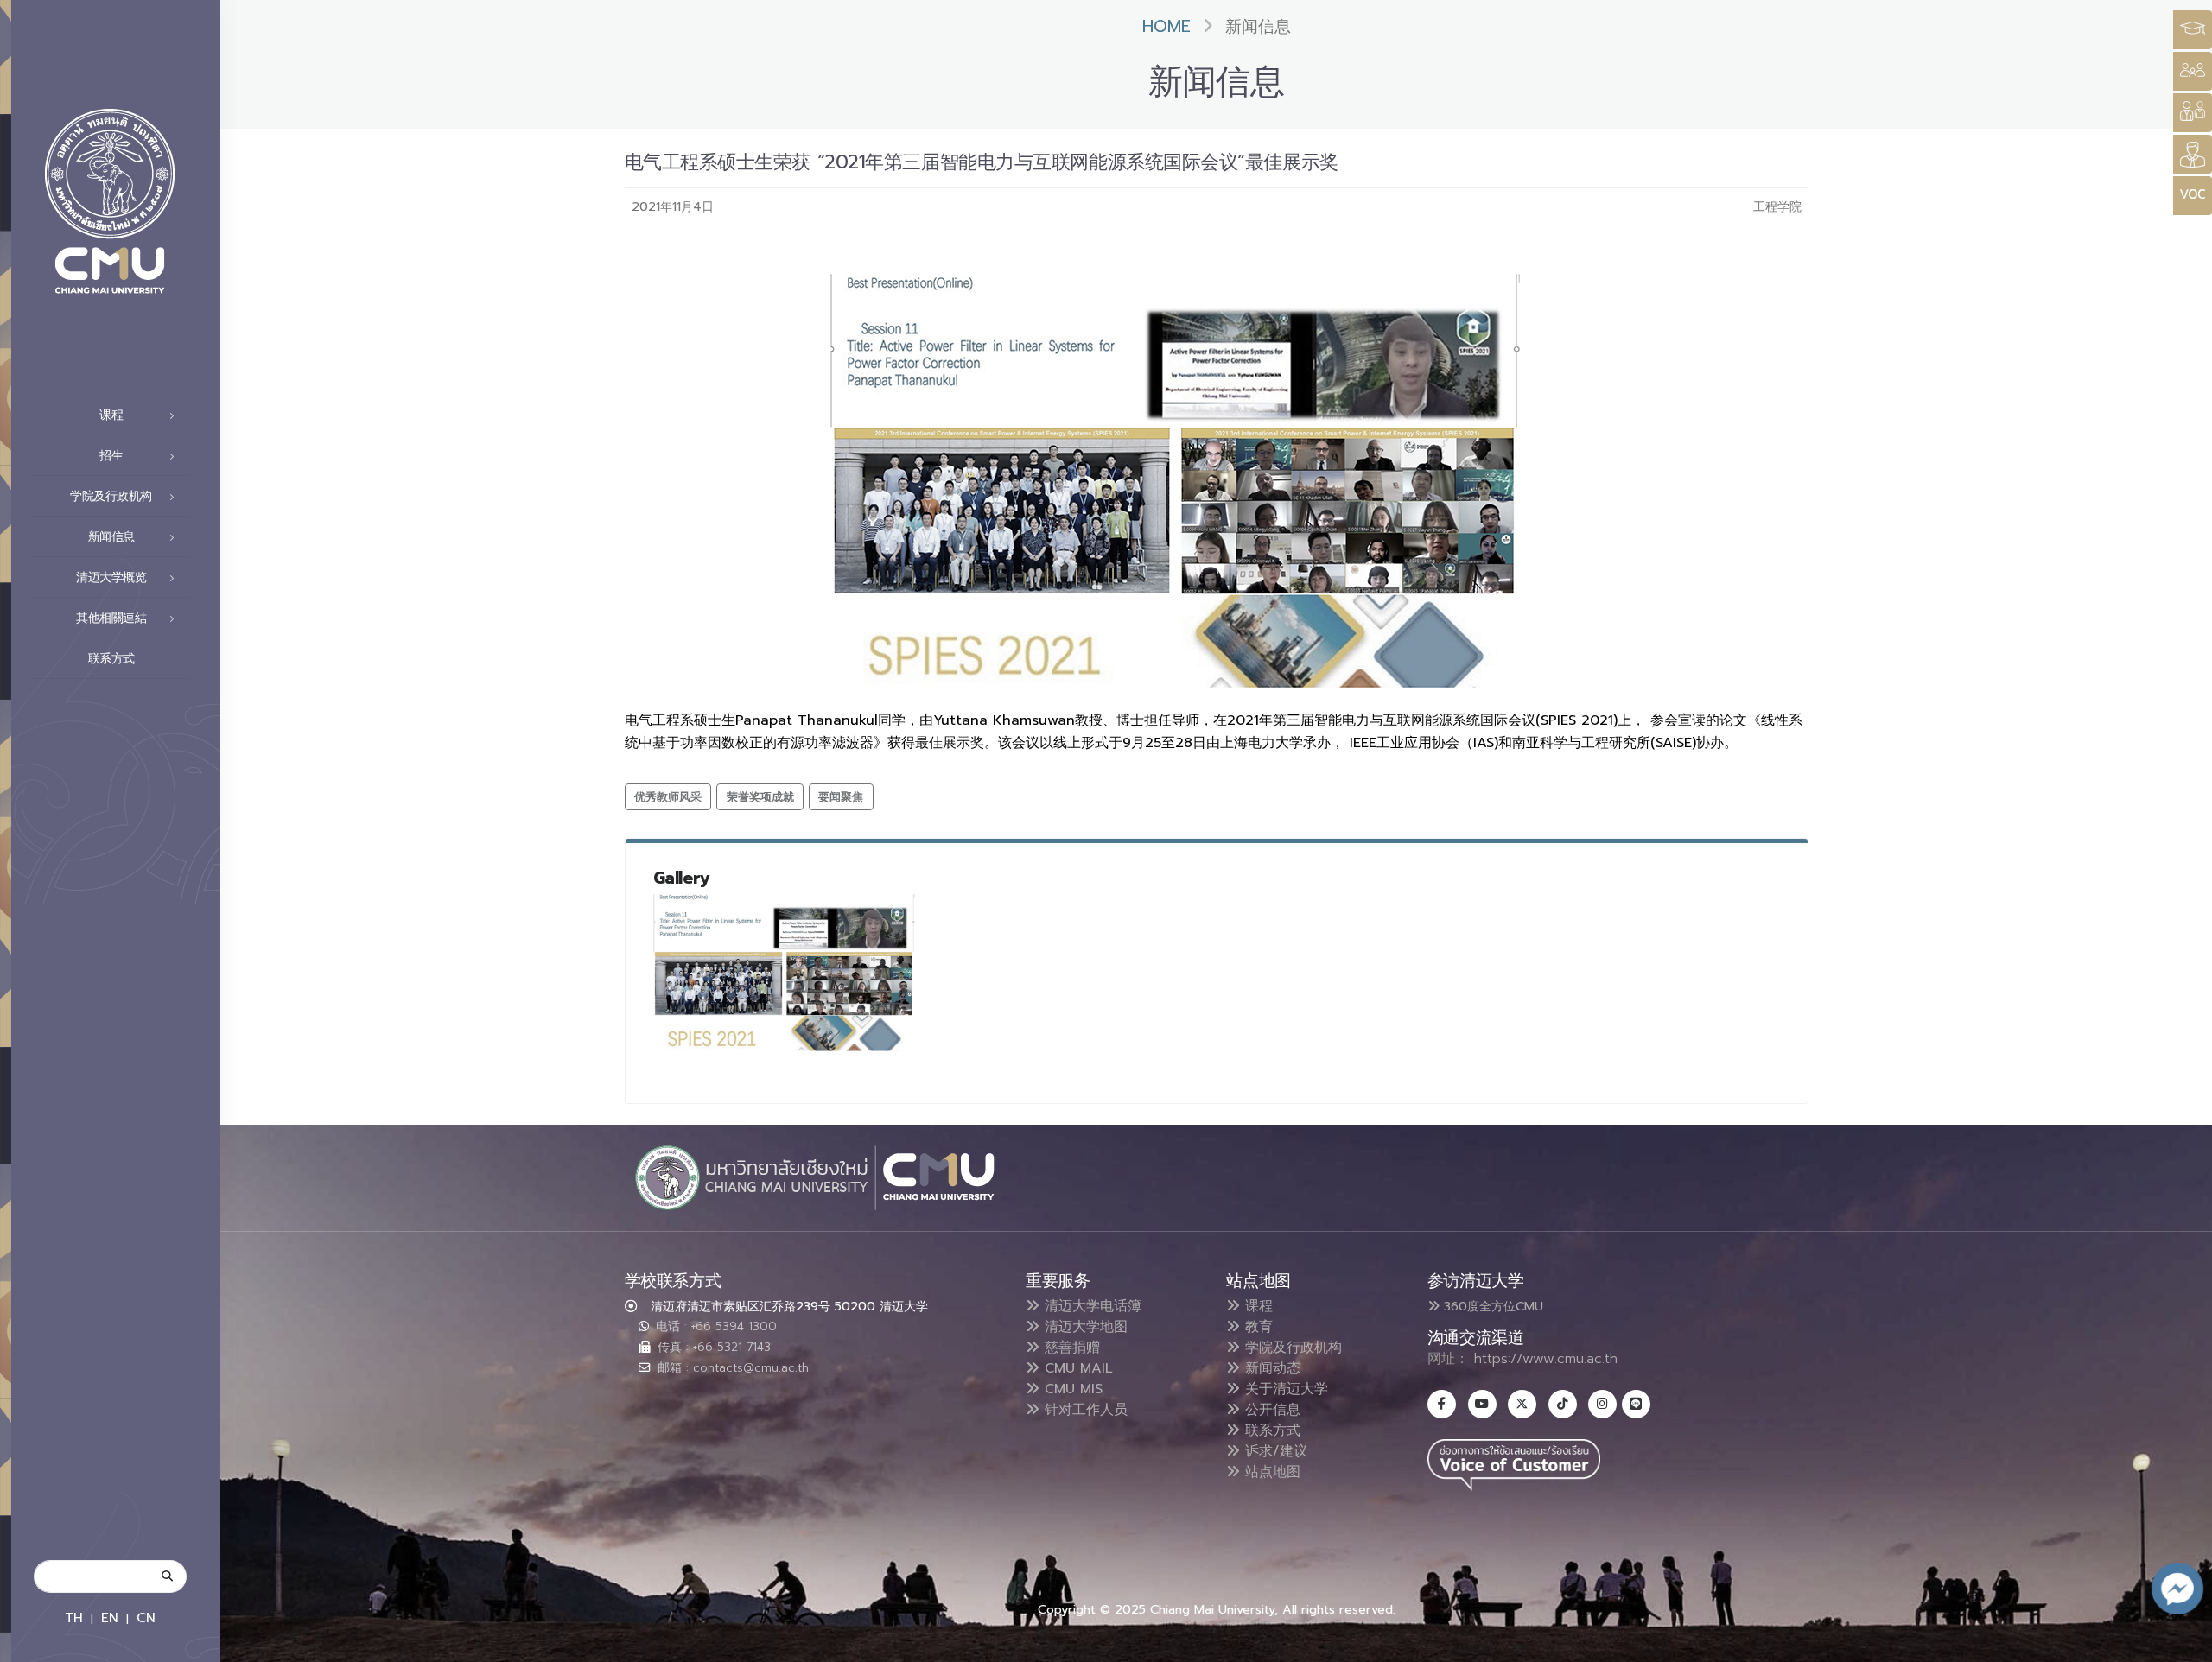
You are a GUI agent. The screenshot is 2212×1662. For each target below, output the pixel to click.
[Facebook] (1442, 1404)
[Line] (1636, 1404)
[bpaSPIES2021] (785, 972)
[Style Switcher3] (2193, 30)
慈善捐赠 (1070, 1348)
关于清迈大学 (1284, 1389)
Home (1166, 26)
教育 (1256, 1327)
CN (146, 1618)
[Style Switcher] (2193, 71)
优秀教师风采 (668, 797)
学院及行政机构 (1291, 1348)
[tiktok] (1563, 1404)
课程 (1256, 1306)
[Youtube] (1482, 1404)
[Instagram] (1602, 1404)
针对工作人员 (1084, 1410)
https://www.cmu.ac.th (1546, 1359)
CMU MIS (1071, 1389)
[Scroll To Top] (2182, 1643)
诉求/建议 (1274, 1451)
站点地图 (1270, 1472)
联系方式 (111, 659)
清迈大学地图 (1084, 1327)
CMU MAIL (1076, 1368)
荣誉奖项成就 (760, 797)
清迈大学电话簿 (1090, 1306)
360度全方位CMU (1491, 1306)
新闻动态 (1270, 1368)
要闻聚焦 (841, 797)
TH (74, 1618)
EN (110, 1618)
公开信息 (1270, 1410)
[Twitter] (1522, 1404)
